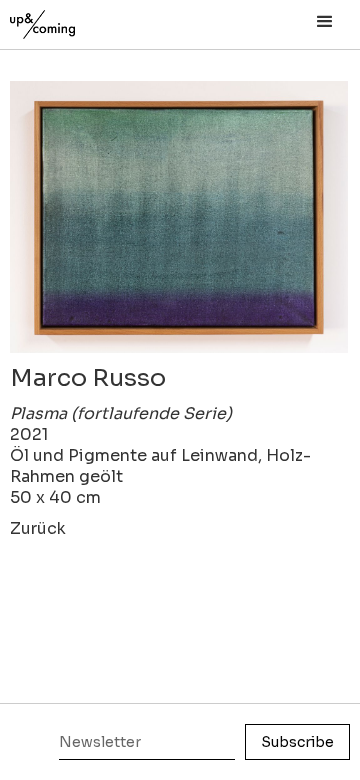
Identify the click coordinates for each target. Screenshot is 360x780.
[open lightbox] (179, 217)
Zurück (38, 528)
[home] (65, 19)
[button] (325, 22)
